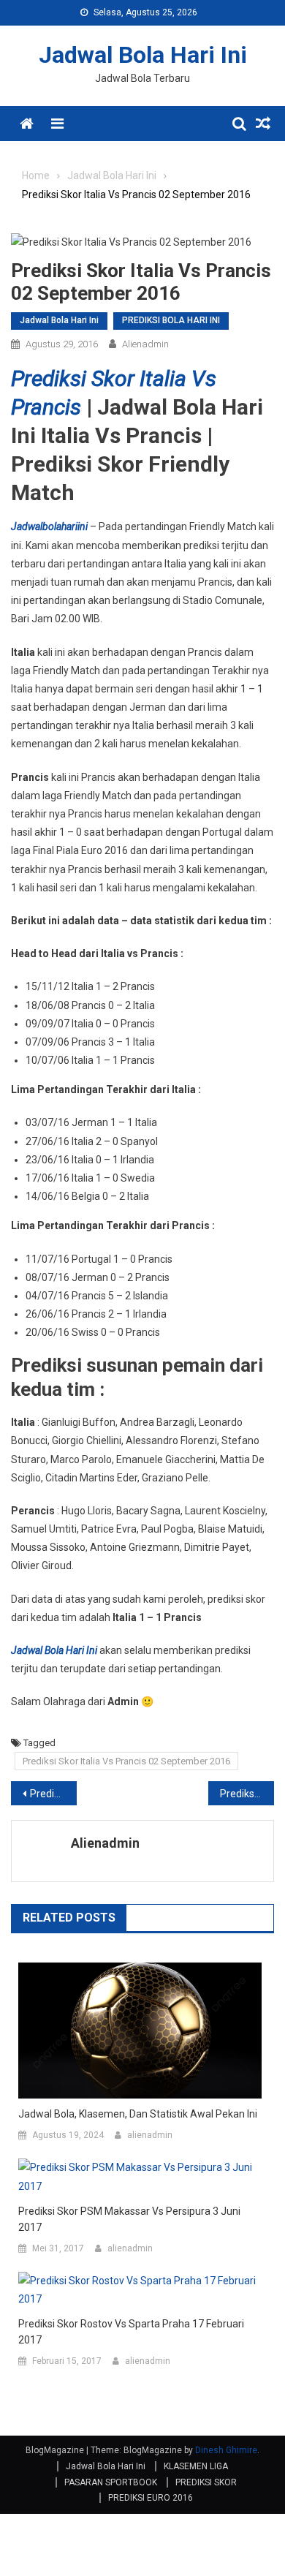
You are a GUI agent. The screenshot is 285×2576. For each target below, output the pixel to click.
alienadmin (145, 344)
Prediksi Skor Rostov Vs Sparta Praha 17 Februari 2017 (131, 2332)
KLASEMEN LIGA (196, 2466)
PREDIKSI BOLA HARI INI (171, 320)
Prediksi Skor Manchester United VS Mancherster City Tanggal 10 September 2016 (247, 1794)
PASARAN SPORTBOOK (111, 2482)
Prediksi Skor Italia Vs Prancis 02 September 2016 (126, 1761)
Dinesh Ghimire (226, 2450)
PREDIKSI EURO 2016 (151, 2498)
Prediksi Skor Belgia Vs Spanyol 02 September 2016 (53, 1794)
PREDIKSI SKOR (206, 2482)
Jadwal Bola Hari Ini (143, 55)
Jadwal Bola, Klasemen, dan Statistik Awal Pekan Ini (138, 2114)
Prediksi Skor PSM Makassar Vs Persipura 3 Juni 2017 (129, 2219)
